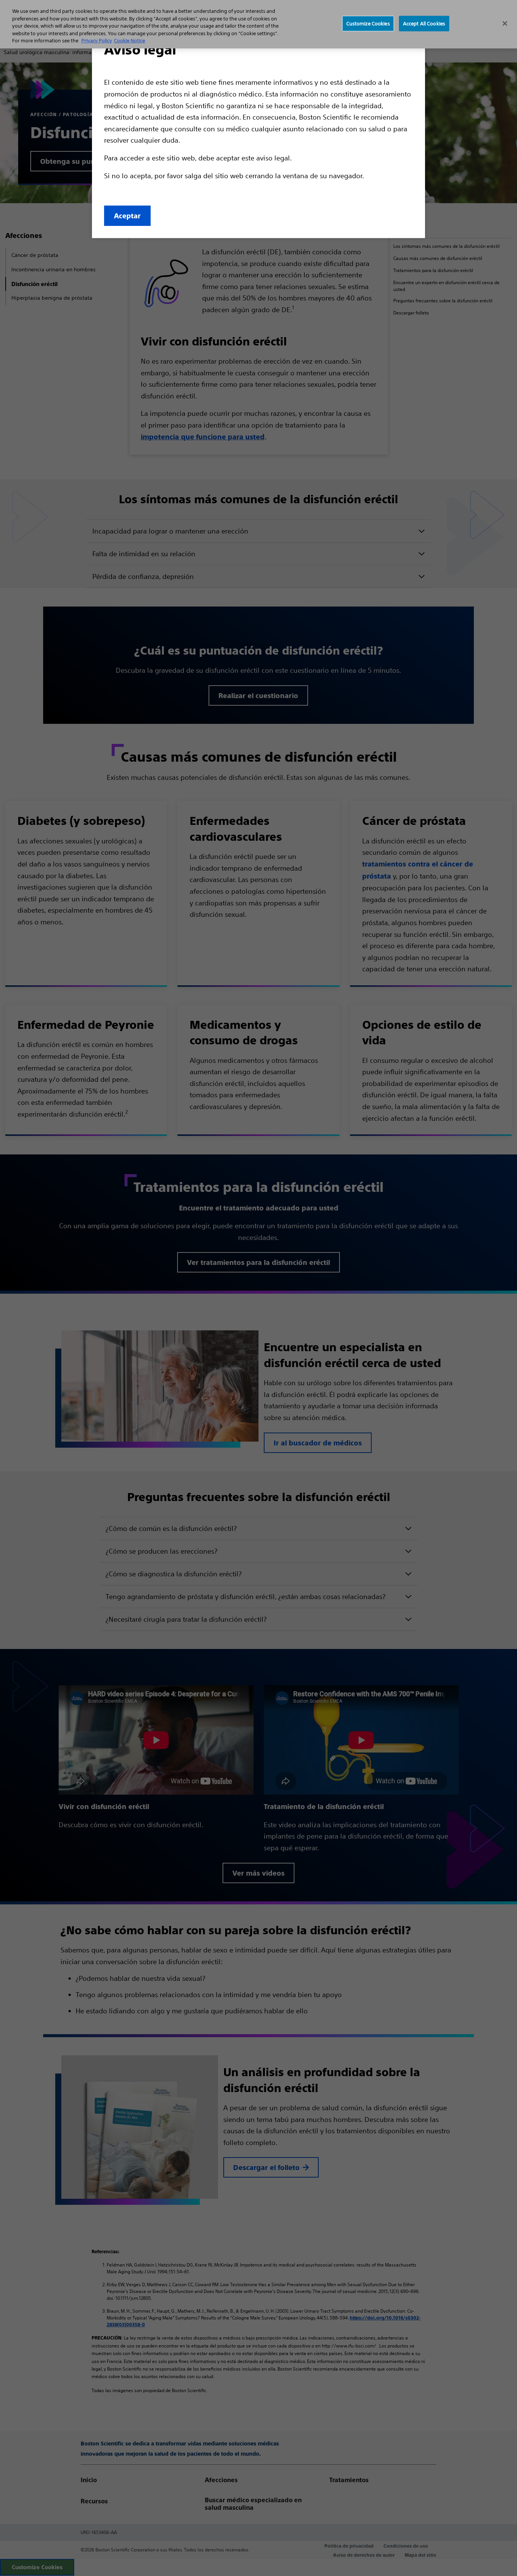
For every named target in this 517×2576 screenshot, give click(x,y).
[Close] (505, 23)
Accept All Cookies (424, 23)
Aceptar (127, 216)
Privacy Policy (97, 41)
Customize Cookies (368, 23)
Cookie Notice (129, 41)
